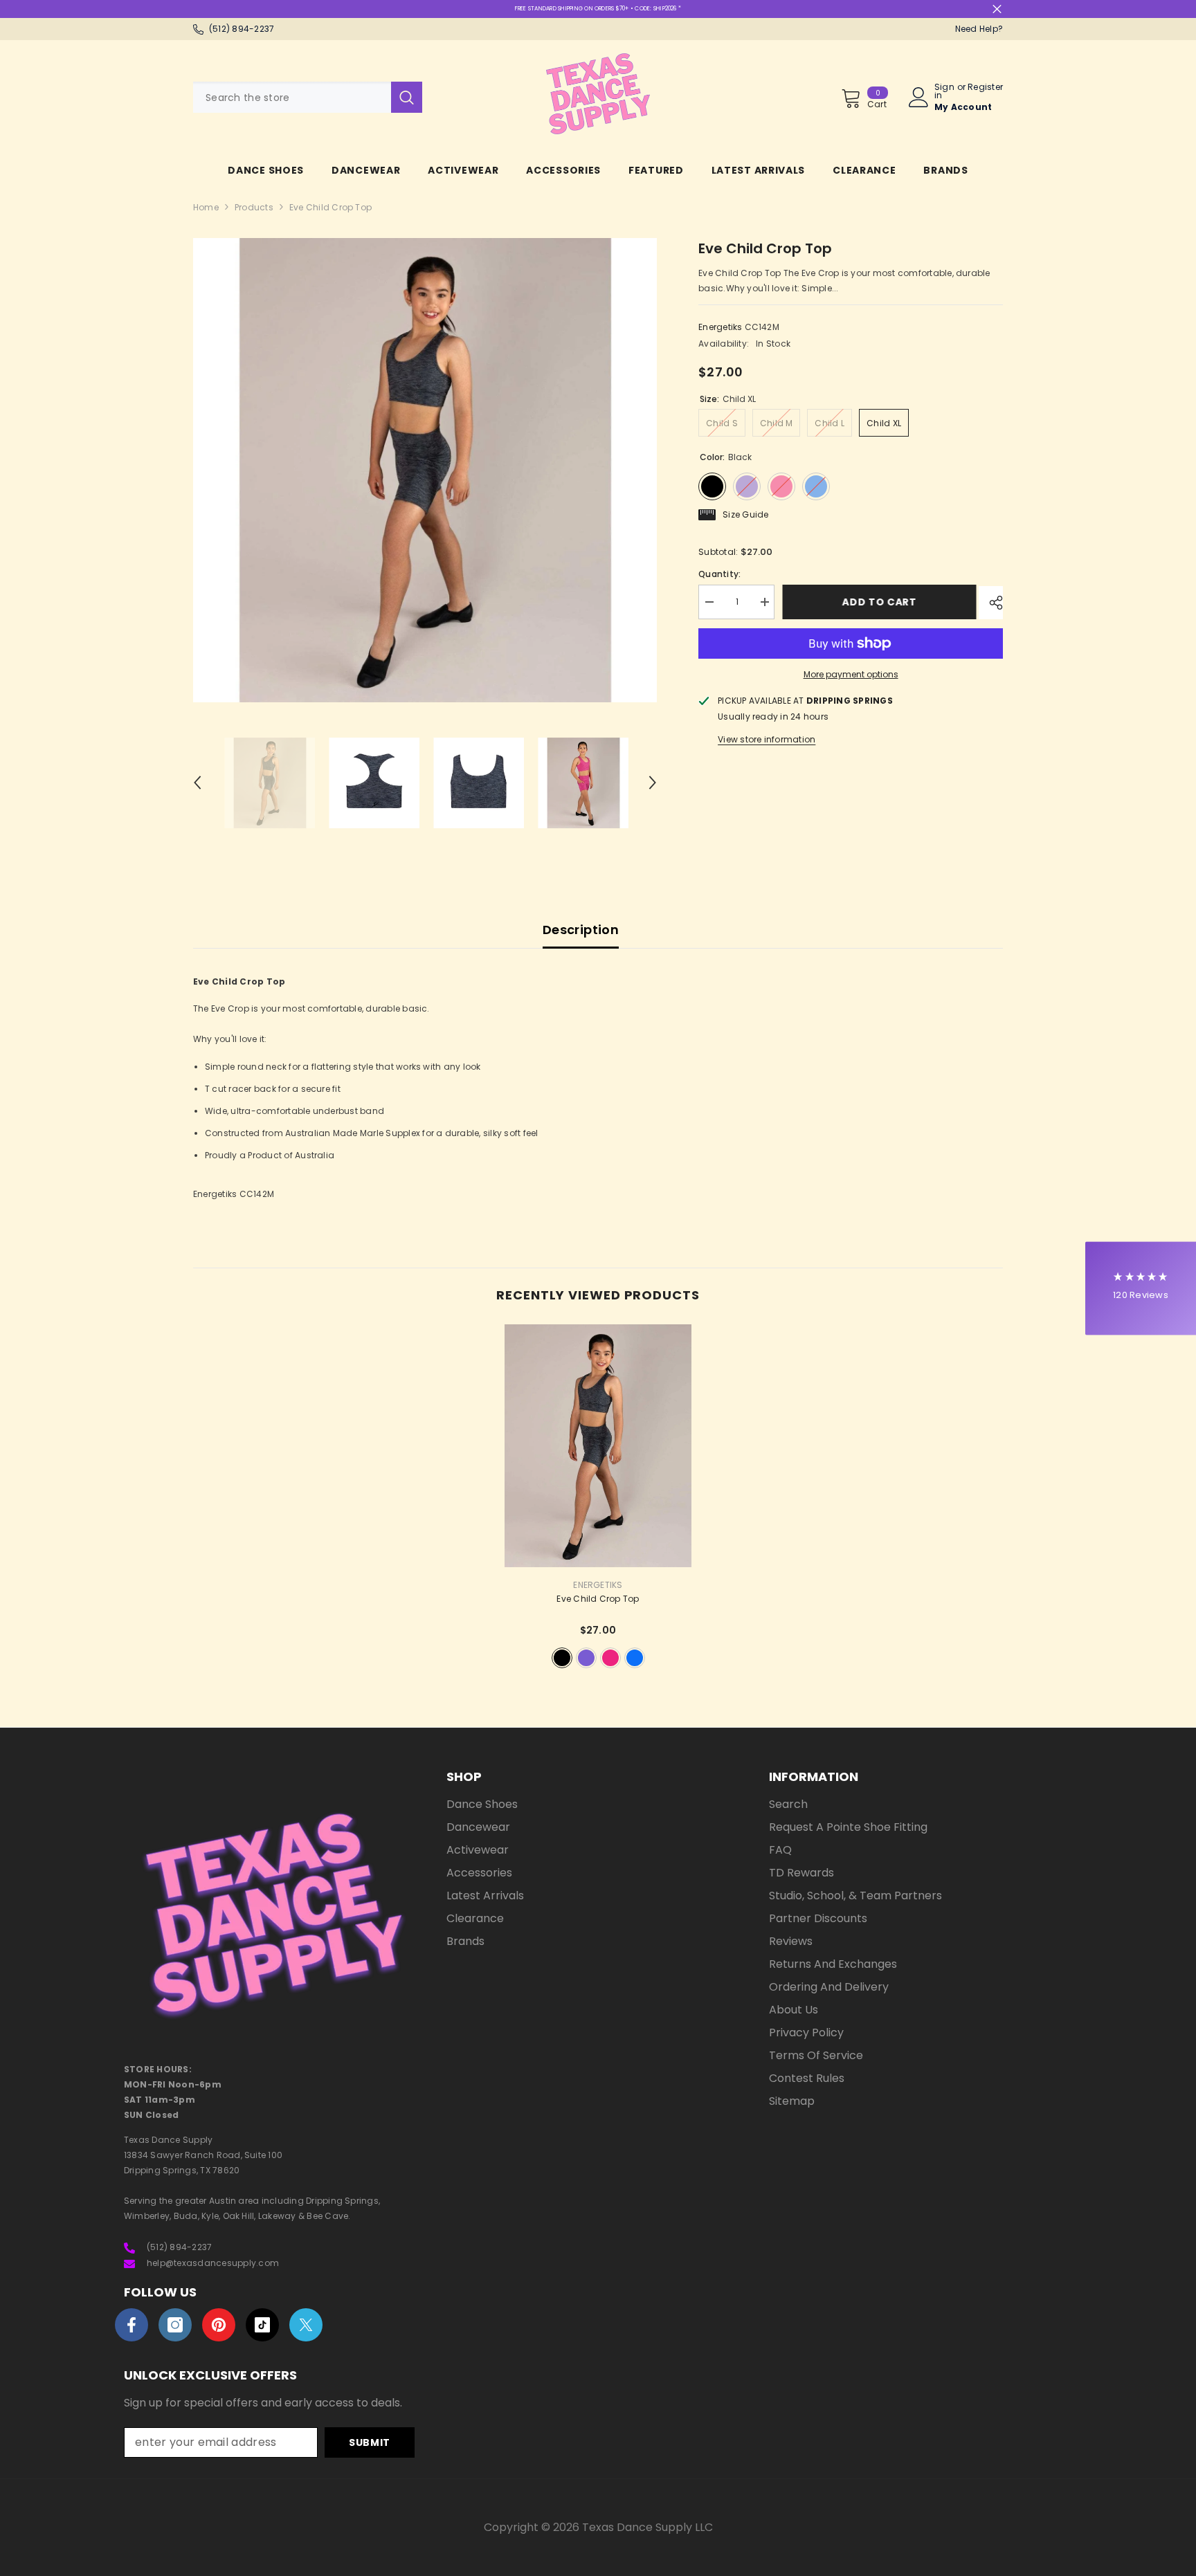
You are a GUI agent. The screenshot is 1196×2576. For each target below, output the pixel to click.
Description (581, 930)
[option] (425, 470)
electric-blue (635, 1658)
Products (254, 207)
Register (985, 88)
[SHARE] (991, 603)
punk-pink (610, 1658)
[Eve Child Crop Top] (598, 1446)
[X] (306, 2325)
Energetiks (720, 327)
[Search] (308, 97)
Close (997, 9)
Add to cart (882, 602)
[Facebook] (132, 2325)
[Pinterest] (219, 2325)
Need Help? (979, 29)
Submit (370, 2442)
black (562, 1658)
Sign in (944, 91)
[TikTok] (262, 2325)
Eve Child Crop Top (598, 1599)
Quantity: (719, 574)
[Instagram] (175, 2325)
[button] (197, 783)
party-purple (586, 1658)
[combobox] (292, 97)
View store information (767, 739)
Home (206, 207)
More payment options (851, 674)
